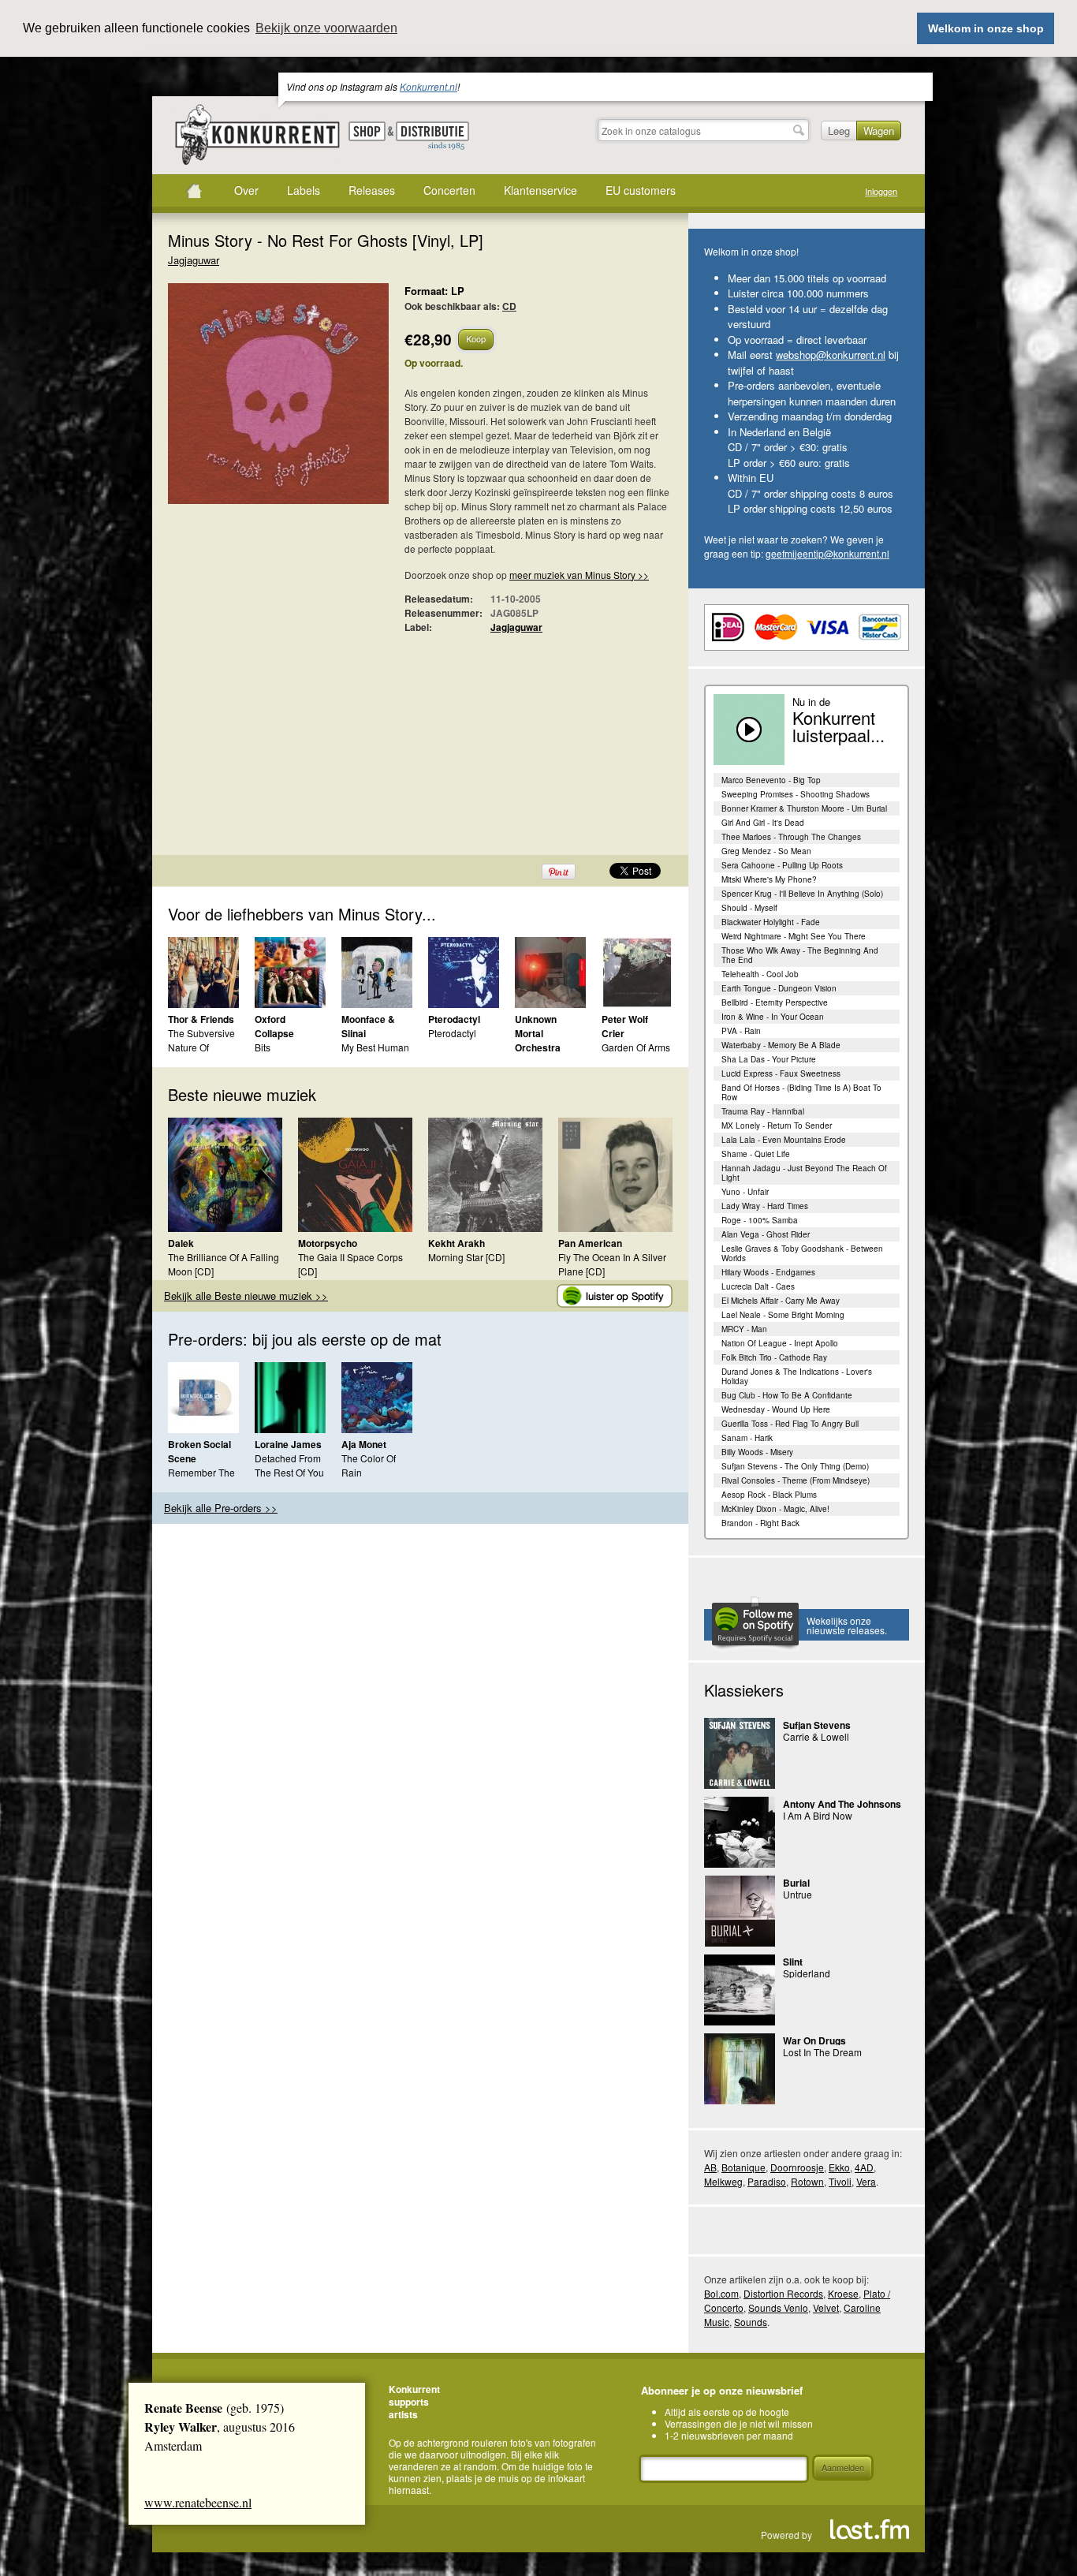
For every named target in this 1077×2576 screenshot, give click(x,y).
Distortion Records (783, 2293)
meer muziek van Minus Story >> (579, 575)
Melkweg (723, 2181)
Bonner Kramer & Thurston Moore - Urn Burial (804, 808)
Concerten (449, 190)
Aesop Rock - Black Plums (769, 1495)
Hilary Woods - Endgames (768, 1272)
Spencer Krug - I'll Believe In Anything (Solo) (802, 894)
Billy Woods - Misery (757, 1452)
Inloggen (881, 191)
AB (710, 2167)
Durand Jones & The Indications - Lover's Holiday (797, 1376)
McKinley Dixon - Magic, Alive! (775, 1509)
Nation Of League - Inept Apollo (780, 1343)
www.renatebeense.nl (198, 2502)
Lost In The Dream (822, 2052)
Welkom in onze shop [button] (986, 28)
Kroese (843, 2293)
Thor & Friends (201, 1019)
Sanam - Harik (747, 1438)
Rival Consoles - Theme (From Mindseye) (796, 1480)
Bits (263, 1047)
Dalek (181, 1243)
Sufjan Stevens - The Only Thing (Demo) (795, 1466)
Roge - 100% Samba (760, 1220)
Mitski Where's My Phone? (769, 879)
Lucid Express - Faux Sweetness (781, 1073)
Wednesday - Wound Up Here (776, 1409)
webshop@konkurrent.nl (831, 355)
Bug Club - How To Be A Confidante (787, 1395)
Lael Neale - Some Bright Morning (783, 1315)
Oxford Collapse (274, 1026)
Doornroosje (797, 2167)
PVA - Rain (741, 1031)
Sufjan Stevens (817, 1725)
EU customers (641, 190)
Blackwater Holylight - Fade (771, 922)
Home (194, 191)
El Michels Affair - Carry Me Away (781, 1301)
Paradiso (767, 2181)
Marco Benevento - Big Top (771, 780)
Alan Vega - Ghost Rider (766, 1234)
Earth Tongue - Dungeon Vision (779, 988)
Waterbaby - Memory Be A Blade (781, 1045)
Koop (476, 338)
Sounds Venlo (778, 2307)
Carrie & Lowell (816, 1736)
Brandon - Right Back (760, 1523)
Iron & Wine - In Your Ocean (773, 1017)
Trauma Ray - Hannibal (763, 1111)
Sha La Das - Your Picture (769, 1059)
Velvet (826, 2307)
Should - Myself (749, 908)
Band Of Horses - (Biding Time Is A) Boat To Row (801, 1092)
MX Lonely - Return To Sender (777, 1126)
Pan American (590, 1243)
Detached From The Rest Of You (289, 1465)
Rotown (807, 2181)
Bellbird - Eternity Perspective (775, 1002)
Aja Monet (364, 1444)
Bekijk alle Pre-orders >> (221, 1508)
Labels (304, 190)
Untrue (798, 1894)
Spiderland (807, 1973)
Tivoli (840, 2181)
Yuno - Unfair (745, 1192)
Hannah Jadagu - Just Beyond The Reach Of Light (804, 1173)
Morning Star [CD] (466, 1257)
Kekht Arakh (457, 1243)
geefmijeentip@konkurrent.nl (827, 553)
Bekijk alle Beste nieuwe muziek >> (246, 1295)
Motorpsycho (328, 1243)
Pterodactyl (454, 1019)
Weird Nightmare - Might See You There (794, 936)
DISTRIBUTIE (432, 136)
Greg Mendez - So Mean (766, 851)
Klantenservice (540, 190)
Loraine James (288, 1444)
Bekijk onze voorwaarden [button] (326, 28)
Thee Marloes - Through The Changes (791, 837)
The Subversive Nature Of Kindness (201, 1047)
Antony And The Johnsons (842, 1804)
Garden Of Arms (636, 1047)
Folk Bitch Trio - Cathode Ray (774, 1357)
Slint (793, 1962)
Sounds (751, 2322)
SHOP (367, 131)
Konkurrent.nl (429, 86)
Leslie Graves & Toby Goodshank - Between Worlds (802, 1253)
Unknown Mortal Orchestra (538, 1033)
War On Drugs (814, 2040)
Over (246, 190)
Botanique (743, 2167)
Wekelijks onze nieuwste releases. (847, 1625)
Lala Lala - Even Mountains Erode (784, 1140)
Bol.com (721, 2293)
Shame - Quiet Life (756, 1154)
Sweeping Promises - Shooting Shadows (796, 794)
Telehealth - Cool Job (760, 974)
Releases (372, 190)
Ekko (839, 2167)
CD (509, 306)
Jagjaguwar (194, 260)
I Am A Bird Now (818, 1815)
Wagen (879, 131)
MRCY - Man (744, 1329)
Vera (866, 2181)
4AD (864, 2167)
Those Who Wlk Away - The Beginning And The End (800, 955)
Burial (796, 1883)
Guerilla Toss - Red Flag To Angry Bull (790, 1424)
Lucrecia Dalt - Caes (758, 1286)
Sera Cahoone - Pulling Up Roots (782, 865)
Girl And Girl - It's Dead (763, 823)
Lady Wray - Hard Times (765, 1206)
